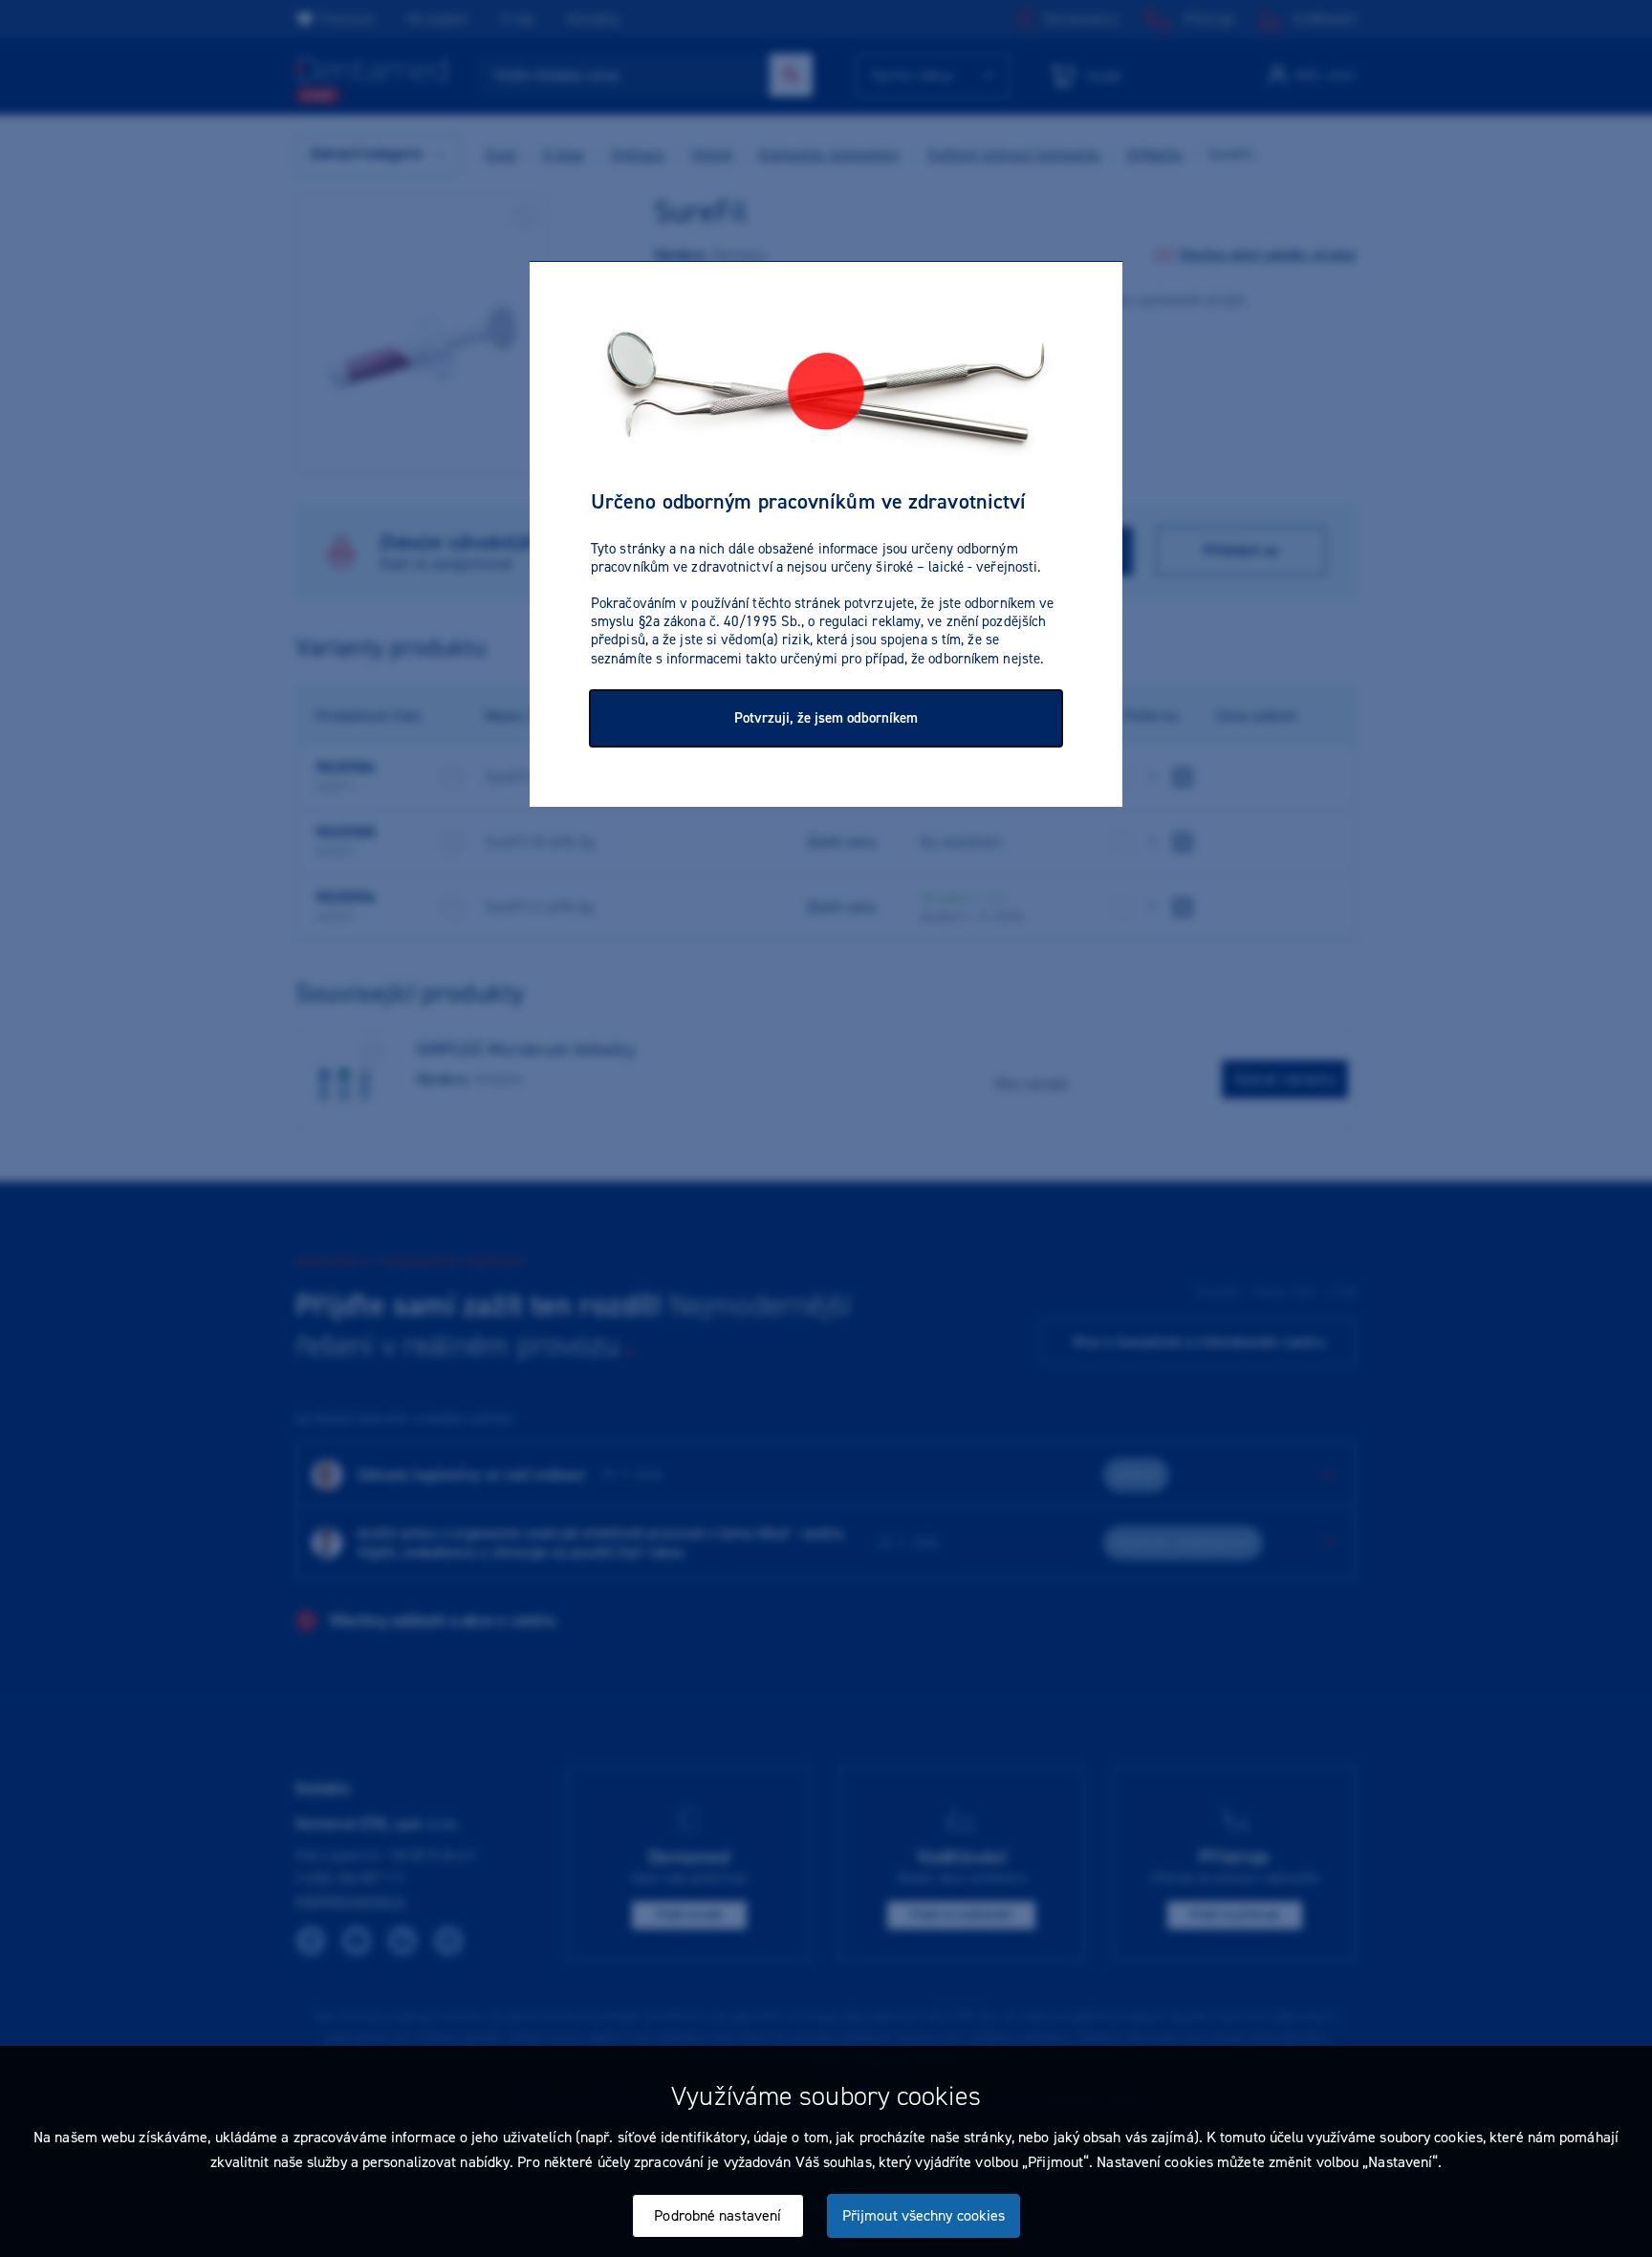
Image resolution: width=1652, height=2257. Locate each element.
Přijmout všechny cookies (924, 2215)
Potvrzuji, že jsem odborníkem (826, 718)
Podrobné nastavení (717, 2215)
